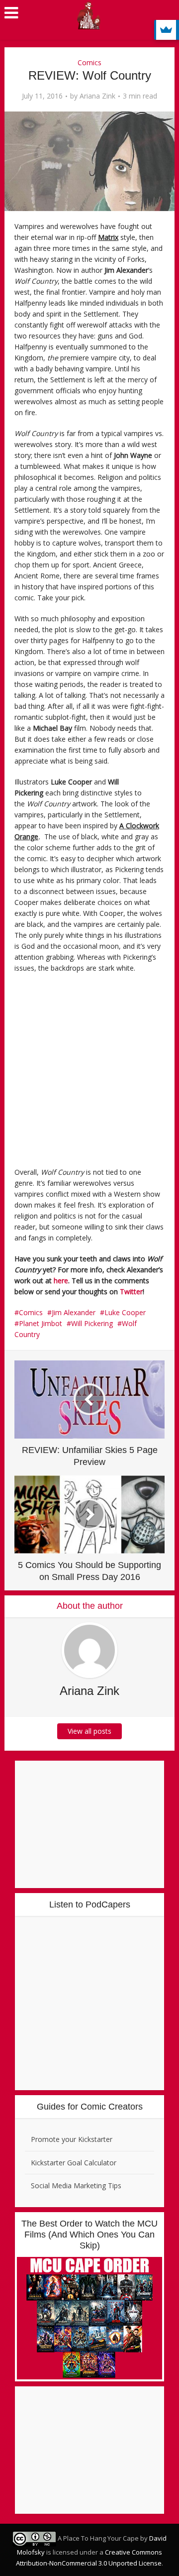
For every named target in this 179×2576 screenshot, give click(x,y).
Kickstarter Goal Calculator (74, 2163)
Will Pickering (92, 1323)
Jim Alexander (74, 1312)
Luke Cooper (125, 1312)
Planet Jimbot (41, 1323)
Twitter (131, 1291)
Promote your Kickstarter (72, 2139)
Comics (89, 62)
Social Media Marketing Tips (76, 2185)
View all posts (89, 1731)
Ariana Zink (97, 96)
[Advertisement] (89, 1073)
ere (63, 1281)
